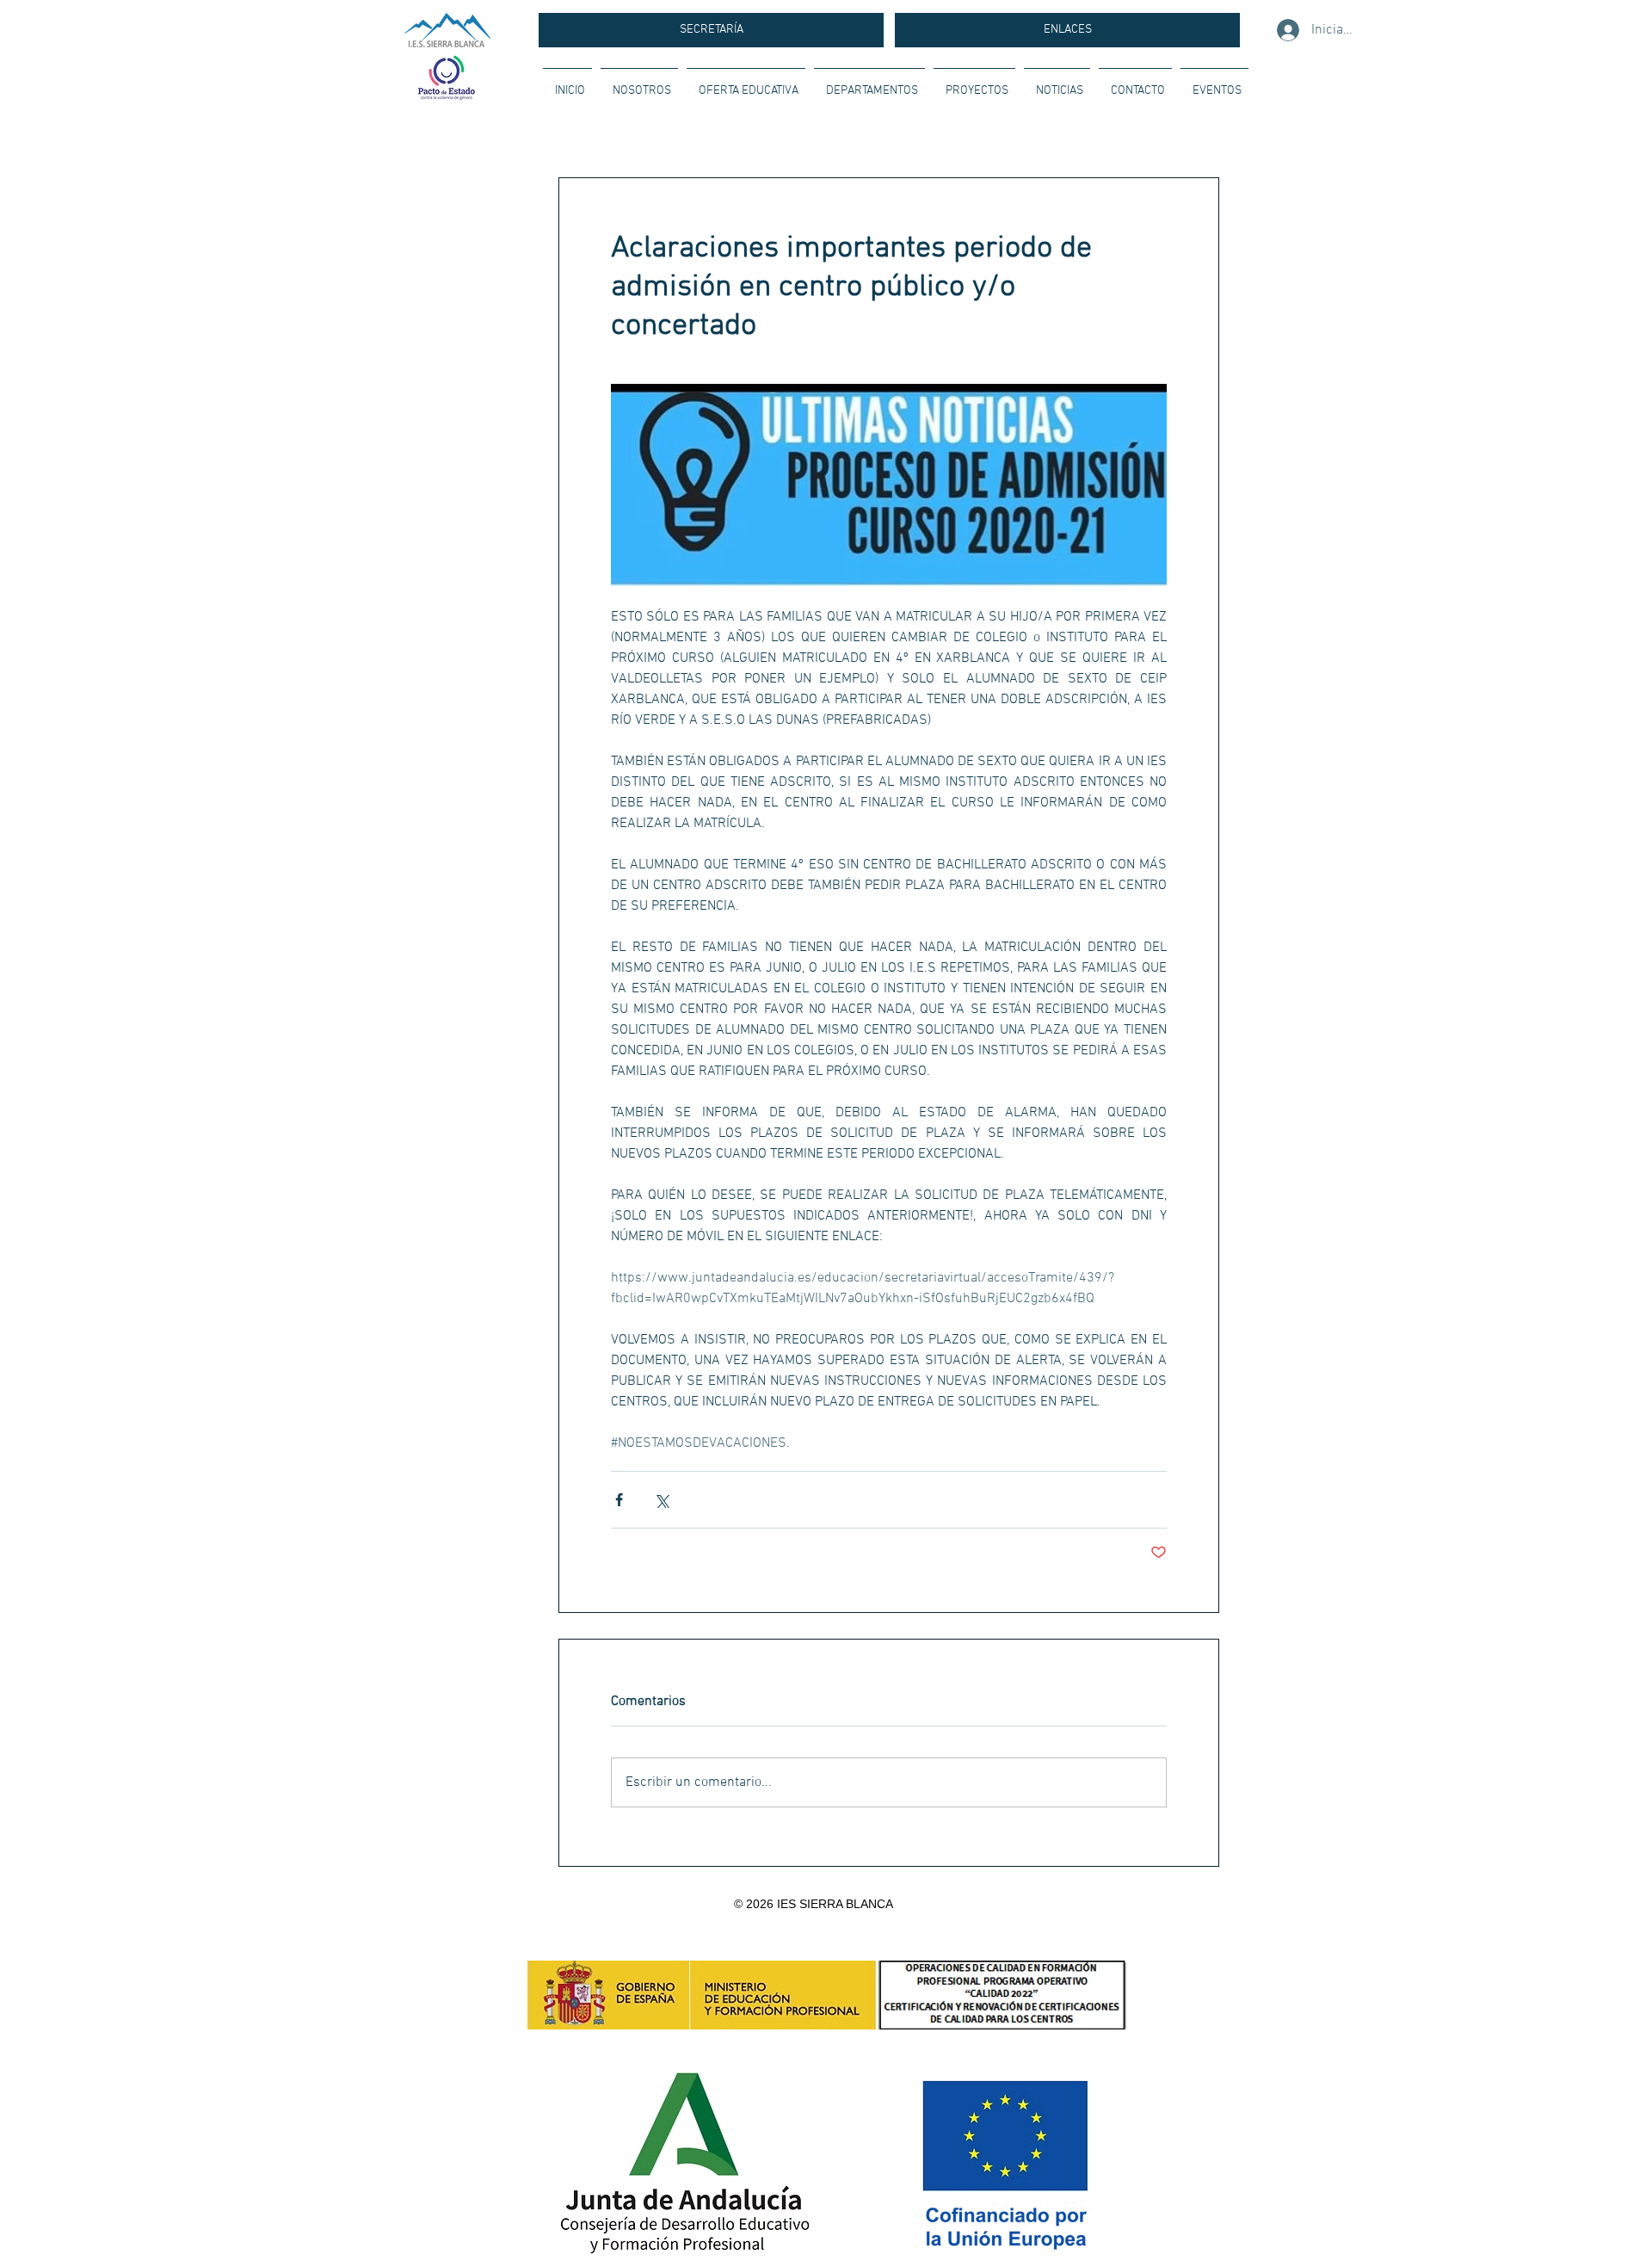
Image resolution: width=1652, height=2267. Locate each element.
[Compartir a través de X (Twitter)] (661, 1500)
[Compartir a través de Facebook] (619, 1500)
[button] (639, 83)
